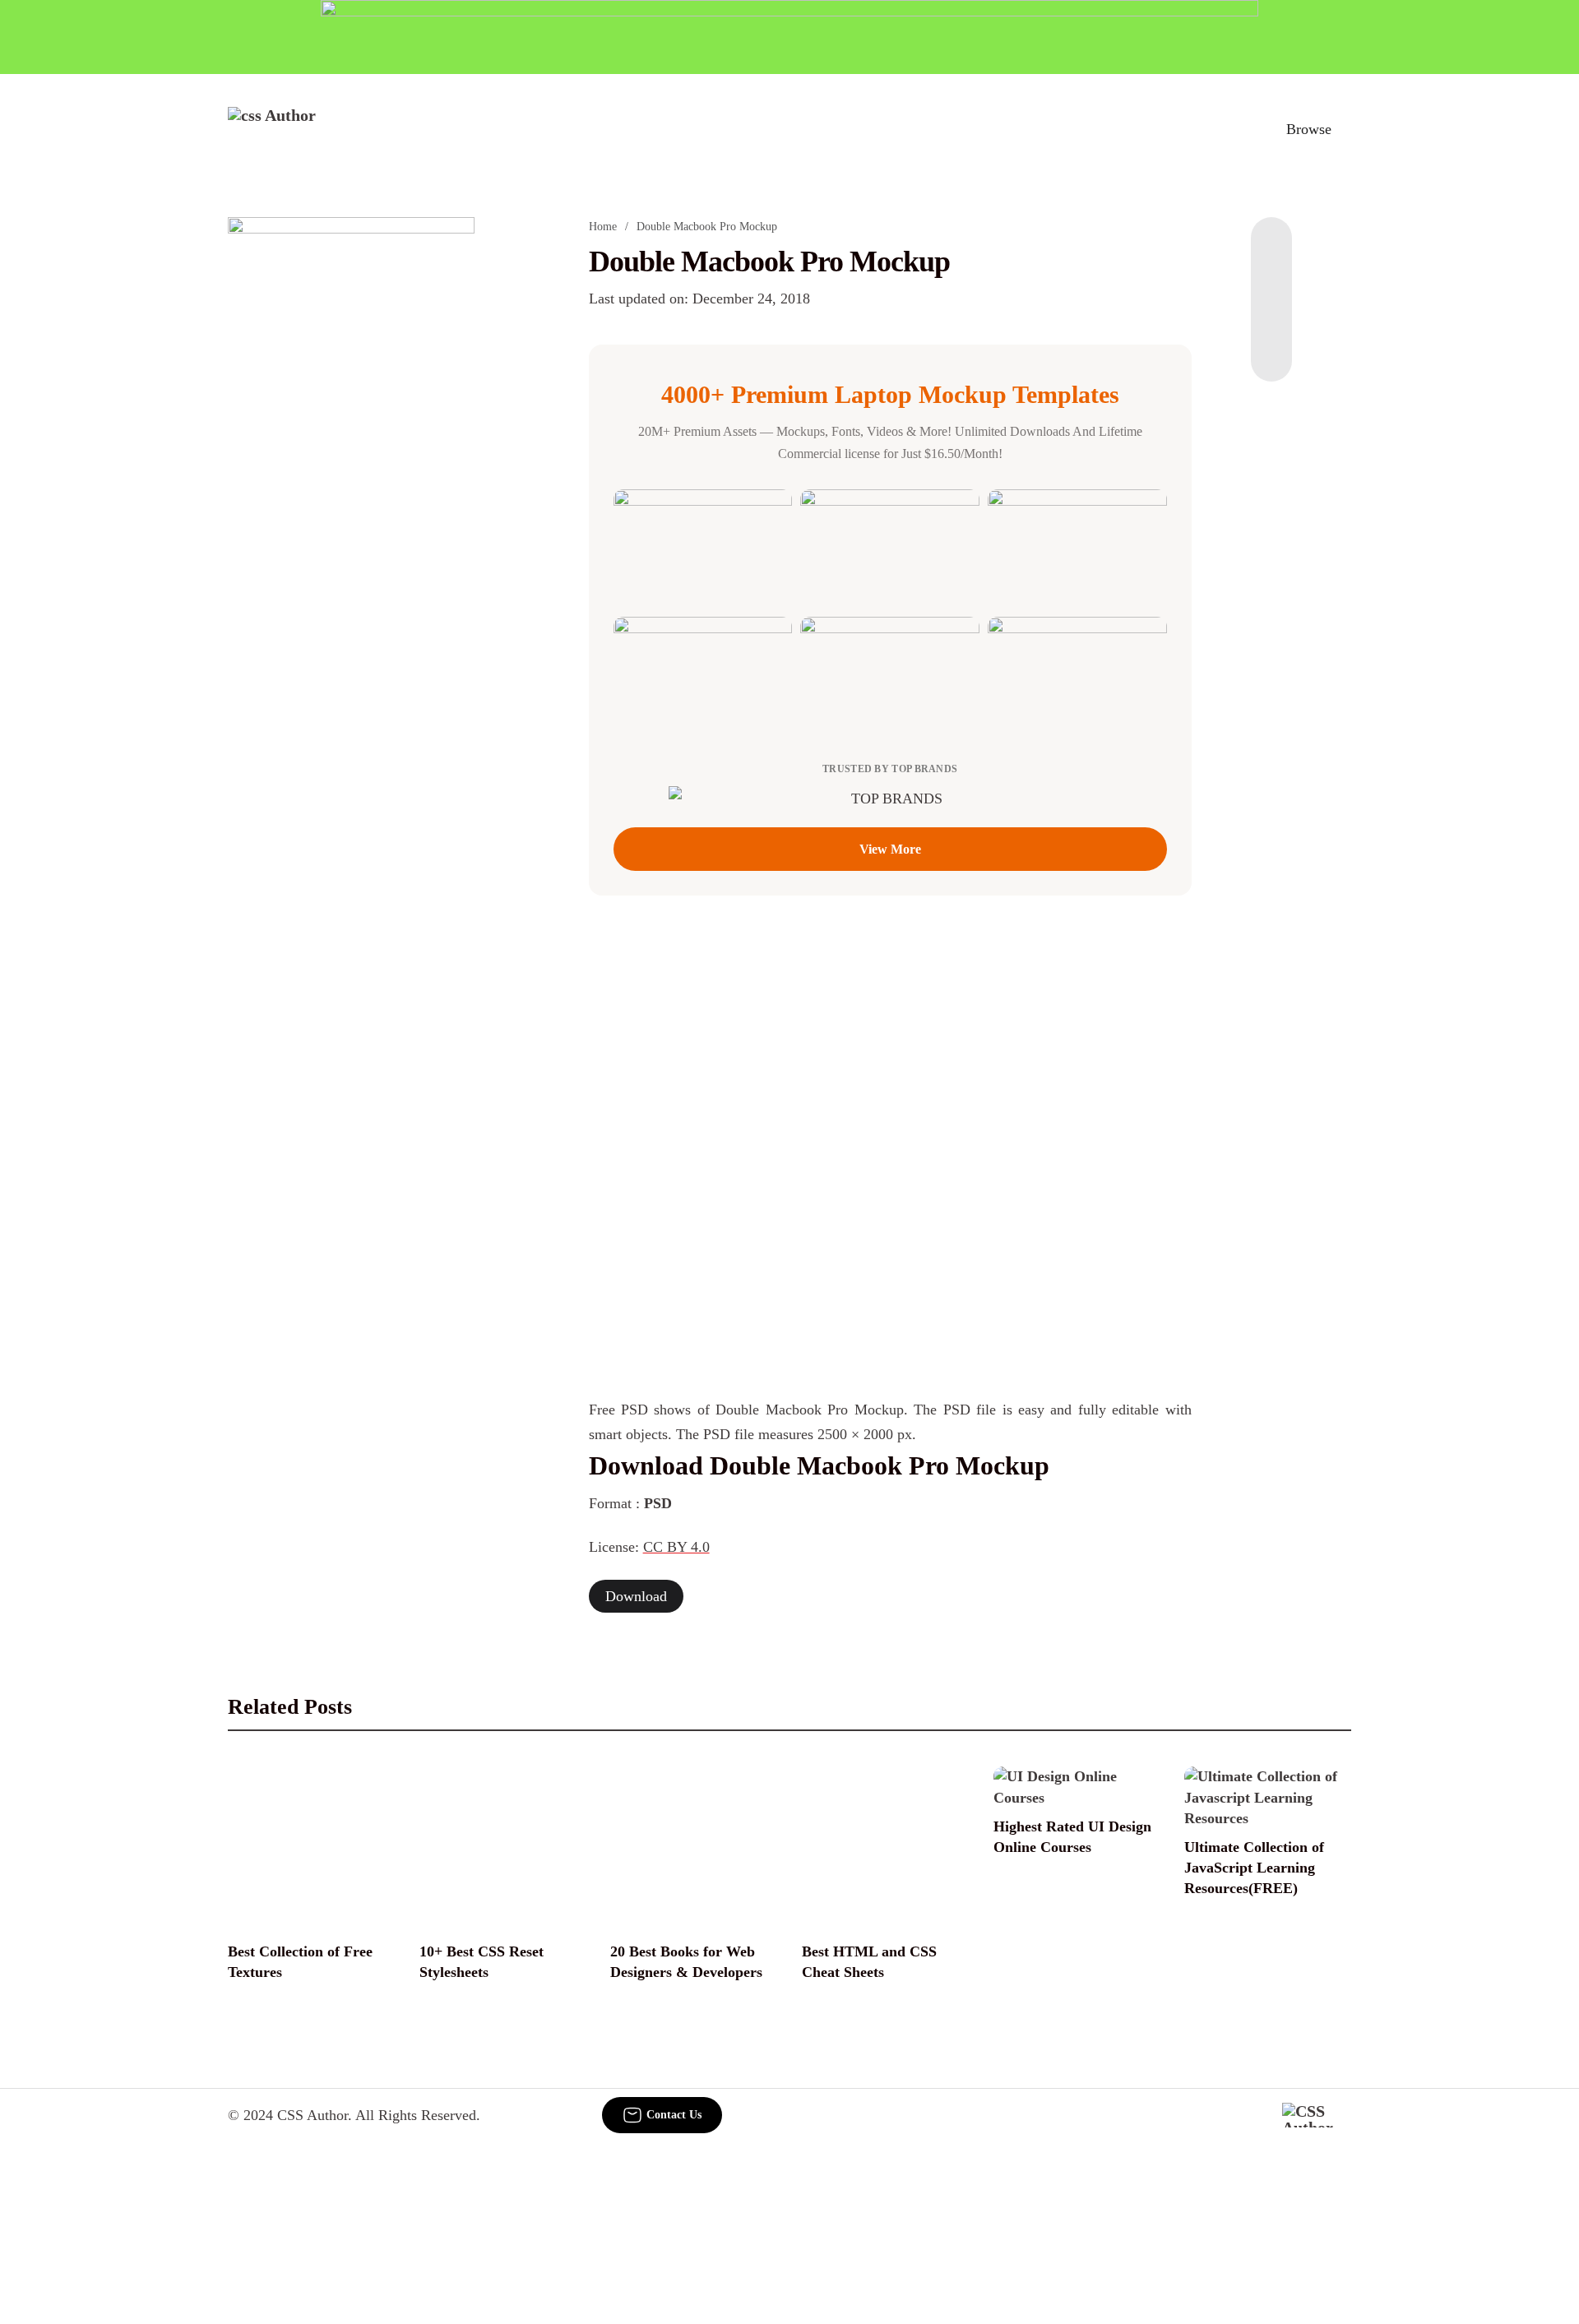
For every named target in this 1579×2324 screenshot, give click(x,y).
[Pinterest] (1271, 316)
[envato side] (351, 462)
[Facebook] (1271, 250)
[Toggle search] (1233, 129)
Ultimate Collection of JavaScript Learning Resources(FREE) (1254, 1868)
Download (636, 1596)
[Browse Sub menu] (1345, 129)
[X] (1271, 349)
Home (603, 227)
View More (890, 849)
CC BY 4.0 (676, 1547)
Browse (1309, 129)
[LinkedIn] (1271, 283)
